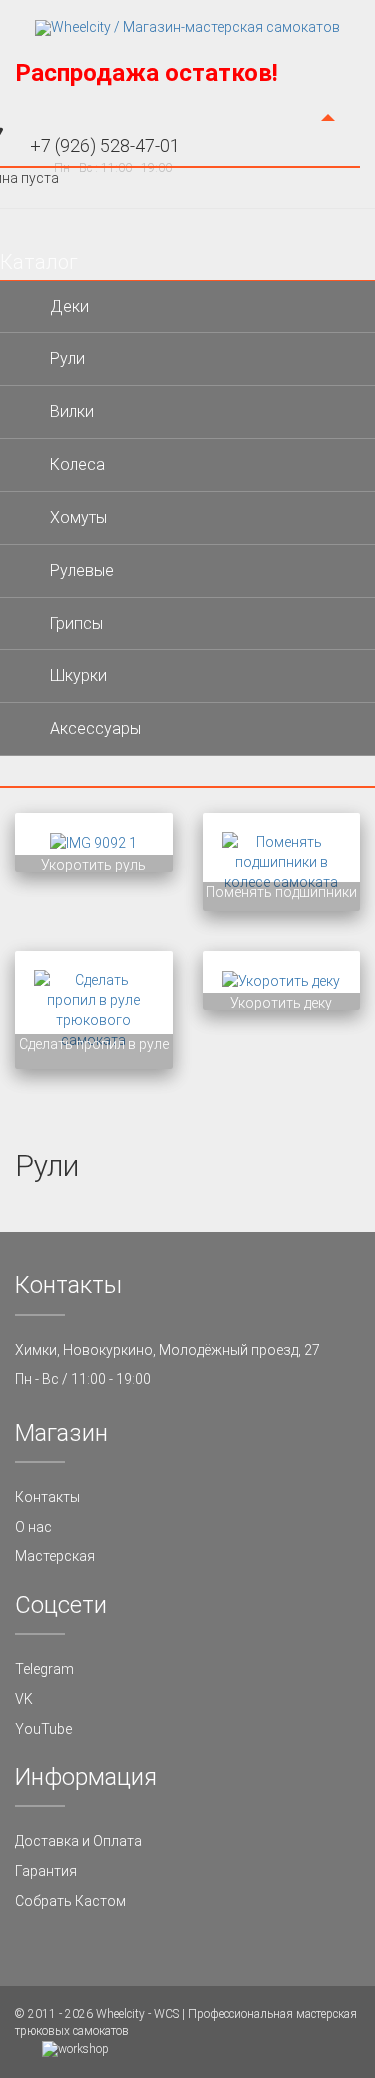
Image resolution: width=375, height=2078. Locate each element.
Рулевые (82, 570)
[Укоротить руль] (93, 842)
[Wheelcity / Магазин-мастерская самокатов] (187, 28)
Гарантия (46, 1871)
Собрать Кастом (70, 1901)
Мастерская (55, 1556)
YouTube (43, 1729)
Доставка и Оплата (78, 1841)
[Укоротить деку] (281, 980)
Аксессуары (95, 728)
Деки (69, 306)
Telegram (44, 1669)
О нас (33, 1527)
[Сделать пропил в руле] (94, 1009)
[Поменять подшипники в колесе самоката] (282, 861)
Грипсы (76, 623)
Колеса (77, 464)
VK (24, 1699)
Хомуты (78, 517)
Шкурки (78, 675)
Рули (67, 358)
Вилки (72, 411)
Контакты (47, 1497)
